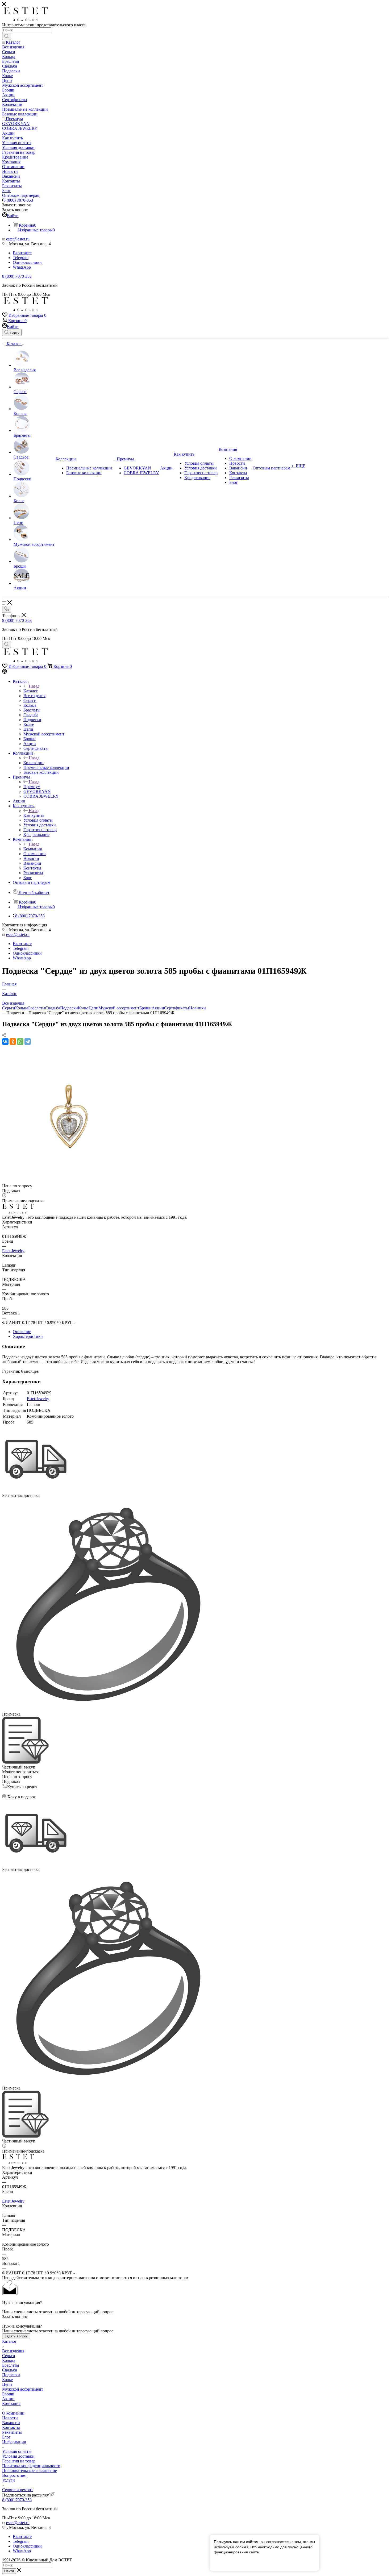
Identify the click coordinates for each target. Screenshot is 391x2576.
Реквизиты (12, 2432)
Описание (22, 1332)
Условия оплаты (17, 2451)
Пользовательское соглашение (30, 2471)
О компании (13, 2413)
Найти (9, 2571)
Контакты (11, 2427)
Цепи (93, 1008)
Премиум (32, 787)
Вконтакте (22, 253)
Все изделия (13, 2351)
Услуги (9, 2480)
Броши (145, 1008)
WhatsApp (22, 267)
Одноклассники (27, 262)
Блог (6, 2437)
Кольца (22, 1008)
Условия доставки (18, 2456)
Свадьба (53, 1008)
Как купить (34, 815)
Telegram (21, 258)
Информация (14, 2442)
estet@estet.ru (18, 239)
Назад (34, 686)
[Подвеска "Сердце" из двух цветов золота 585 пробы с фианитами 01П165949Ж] (69, 1181)
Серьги (9, 1008)
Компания (33, 849)
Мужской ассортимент (119, 1008)
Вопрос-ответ (14, 2475)
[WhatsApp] (20, 1042)
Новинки (197, 1008)
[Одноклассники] (13, 1042)
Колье (83, 1008)
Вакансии (11, 2423)
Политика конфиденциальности (31, 2466)
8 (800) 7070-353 (18, 200)
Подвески (69, 1008)
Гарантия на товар (19, 2461)
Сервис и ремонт (18, 2490)
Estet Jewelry (13, 1251)
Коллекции (34, 763)
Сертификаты (177, 1008)
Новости (10, 2418)
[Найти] (7, 36)
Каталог (31, 691)
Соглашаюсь (228, 2562)
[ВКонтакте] (5, 1042)
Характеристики (28, 1336)
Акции (158, 1008)
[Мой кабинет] (5, 672)
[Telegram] (28, 1042)
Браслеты (37, 1008)
